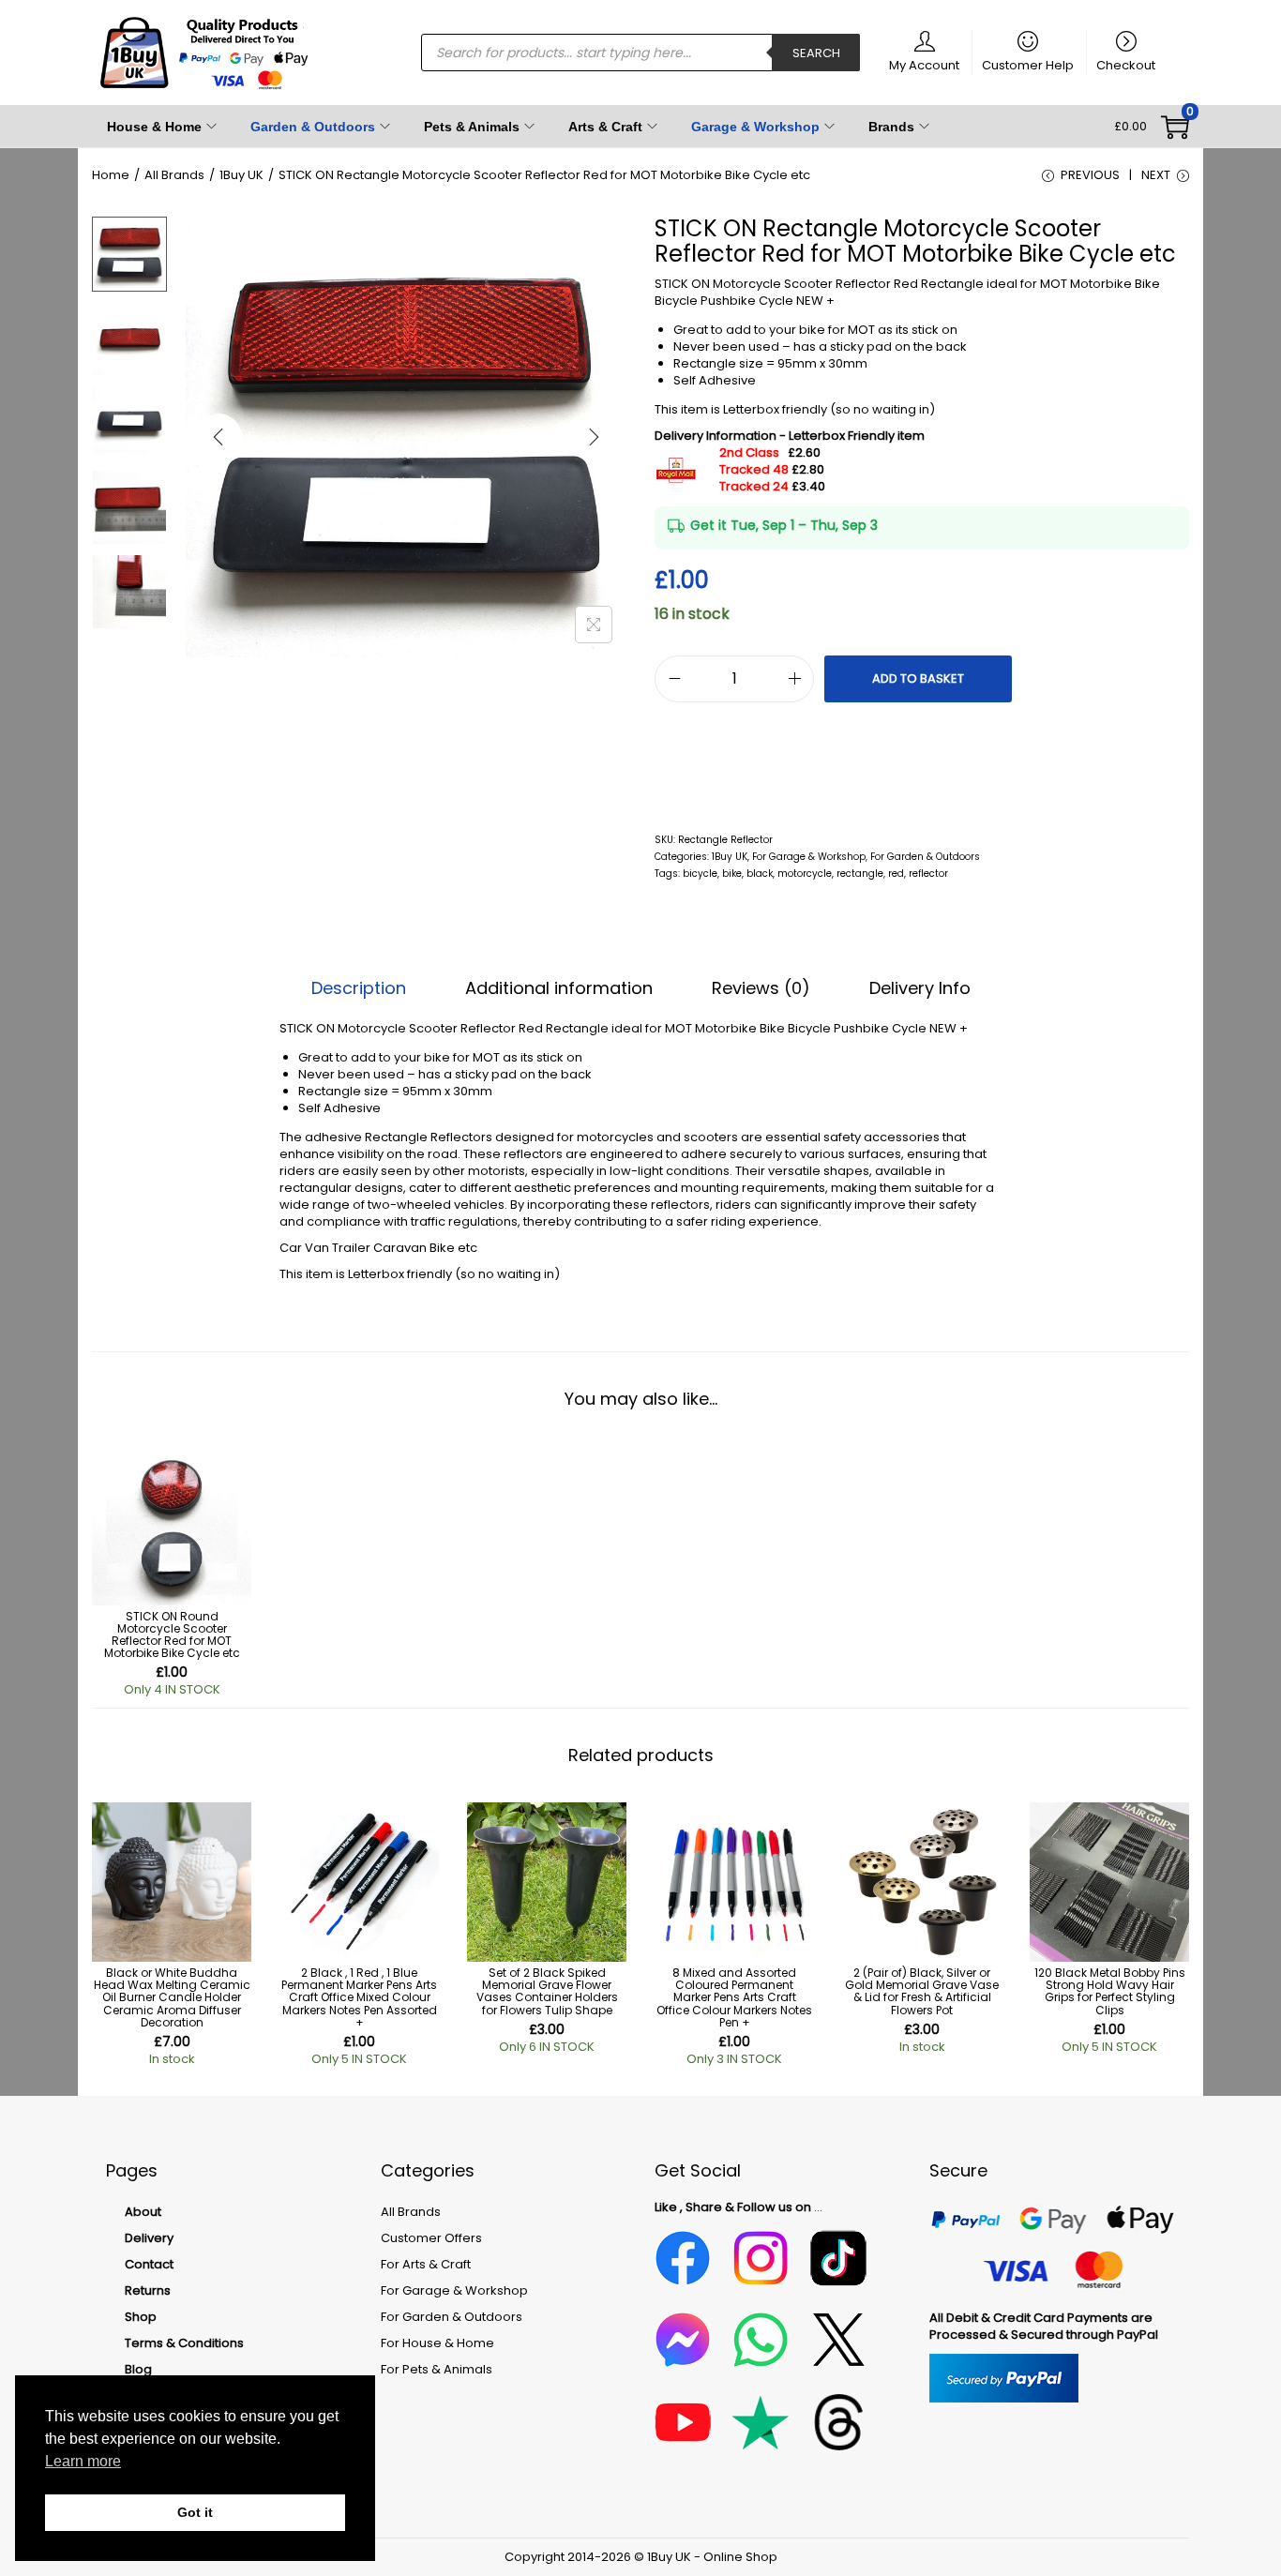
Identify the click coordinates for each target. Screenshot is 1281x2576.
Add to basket (918, 678)
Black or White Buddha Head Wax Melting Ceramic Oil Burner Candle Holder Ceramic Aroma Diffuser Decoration (172, 1997)
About (143, 2212)
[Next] (594, 437)
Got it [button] (195, 2512)
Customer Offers (431, 2238)
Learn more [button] (83, 2461)
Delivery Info (920, 988)
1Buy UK (241, 175)
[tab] (359, 988)
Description (359, 988)
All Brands (174, 175)
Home (111, 175)
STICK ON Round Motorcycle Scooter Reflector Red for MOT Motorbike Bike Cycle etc (172, 1635)
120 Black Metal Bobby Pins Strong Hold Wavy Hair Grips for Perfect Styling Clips (1110, 1991)
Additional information (559, 988)
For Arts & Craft (426, 2264)
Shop (141, 2317)
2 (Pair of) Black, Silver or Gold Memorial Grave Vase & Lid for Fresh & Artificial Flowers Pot (922, 1991)
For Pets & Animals (437, 2369)
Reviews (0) (761, 988)
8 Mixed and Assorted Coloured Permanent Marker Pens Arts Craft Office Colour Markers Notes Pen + (734, 1997)
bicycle (700, 874)
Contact (149, 2264)
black (760, 874)
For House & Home (437, 2343)
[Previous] (219, 437)
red (896, 874)
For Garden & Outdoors (925, 857)
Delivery (149, 2238)
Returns (148, 2290)
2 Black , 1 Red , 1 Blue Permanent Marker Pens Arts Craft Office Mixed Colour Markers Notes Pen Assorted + (359, 1997)
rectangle (860, 874)
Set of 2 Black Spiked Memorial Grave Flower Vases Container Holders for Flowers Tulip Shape (547, 1991)
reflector (928, 874)
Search (816, 53)
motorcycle (805, 874)
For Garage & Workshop (809, 857)
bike (732, 874)
